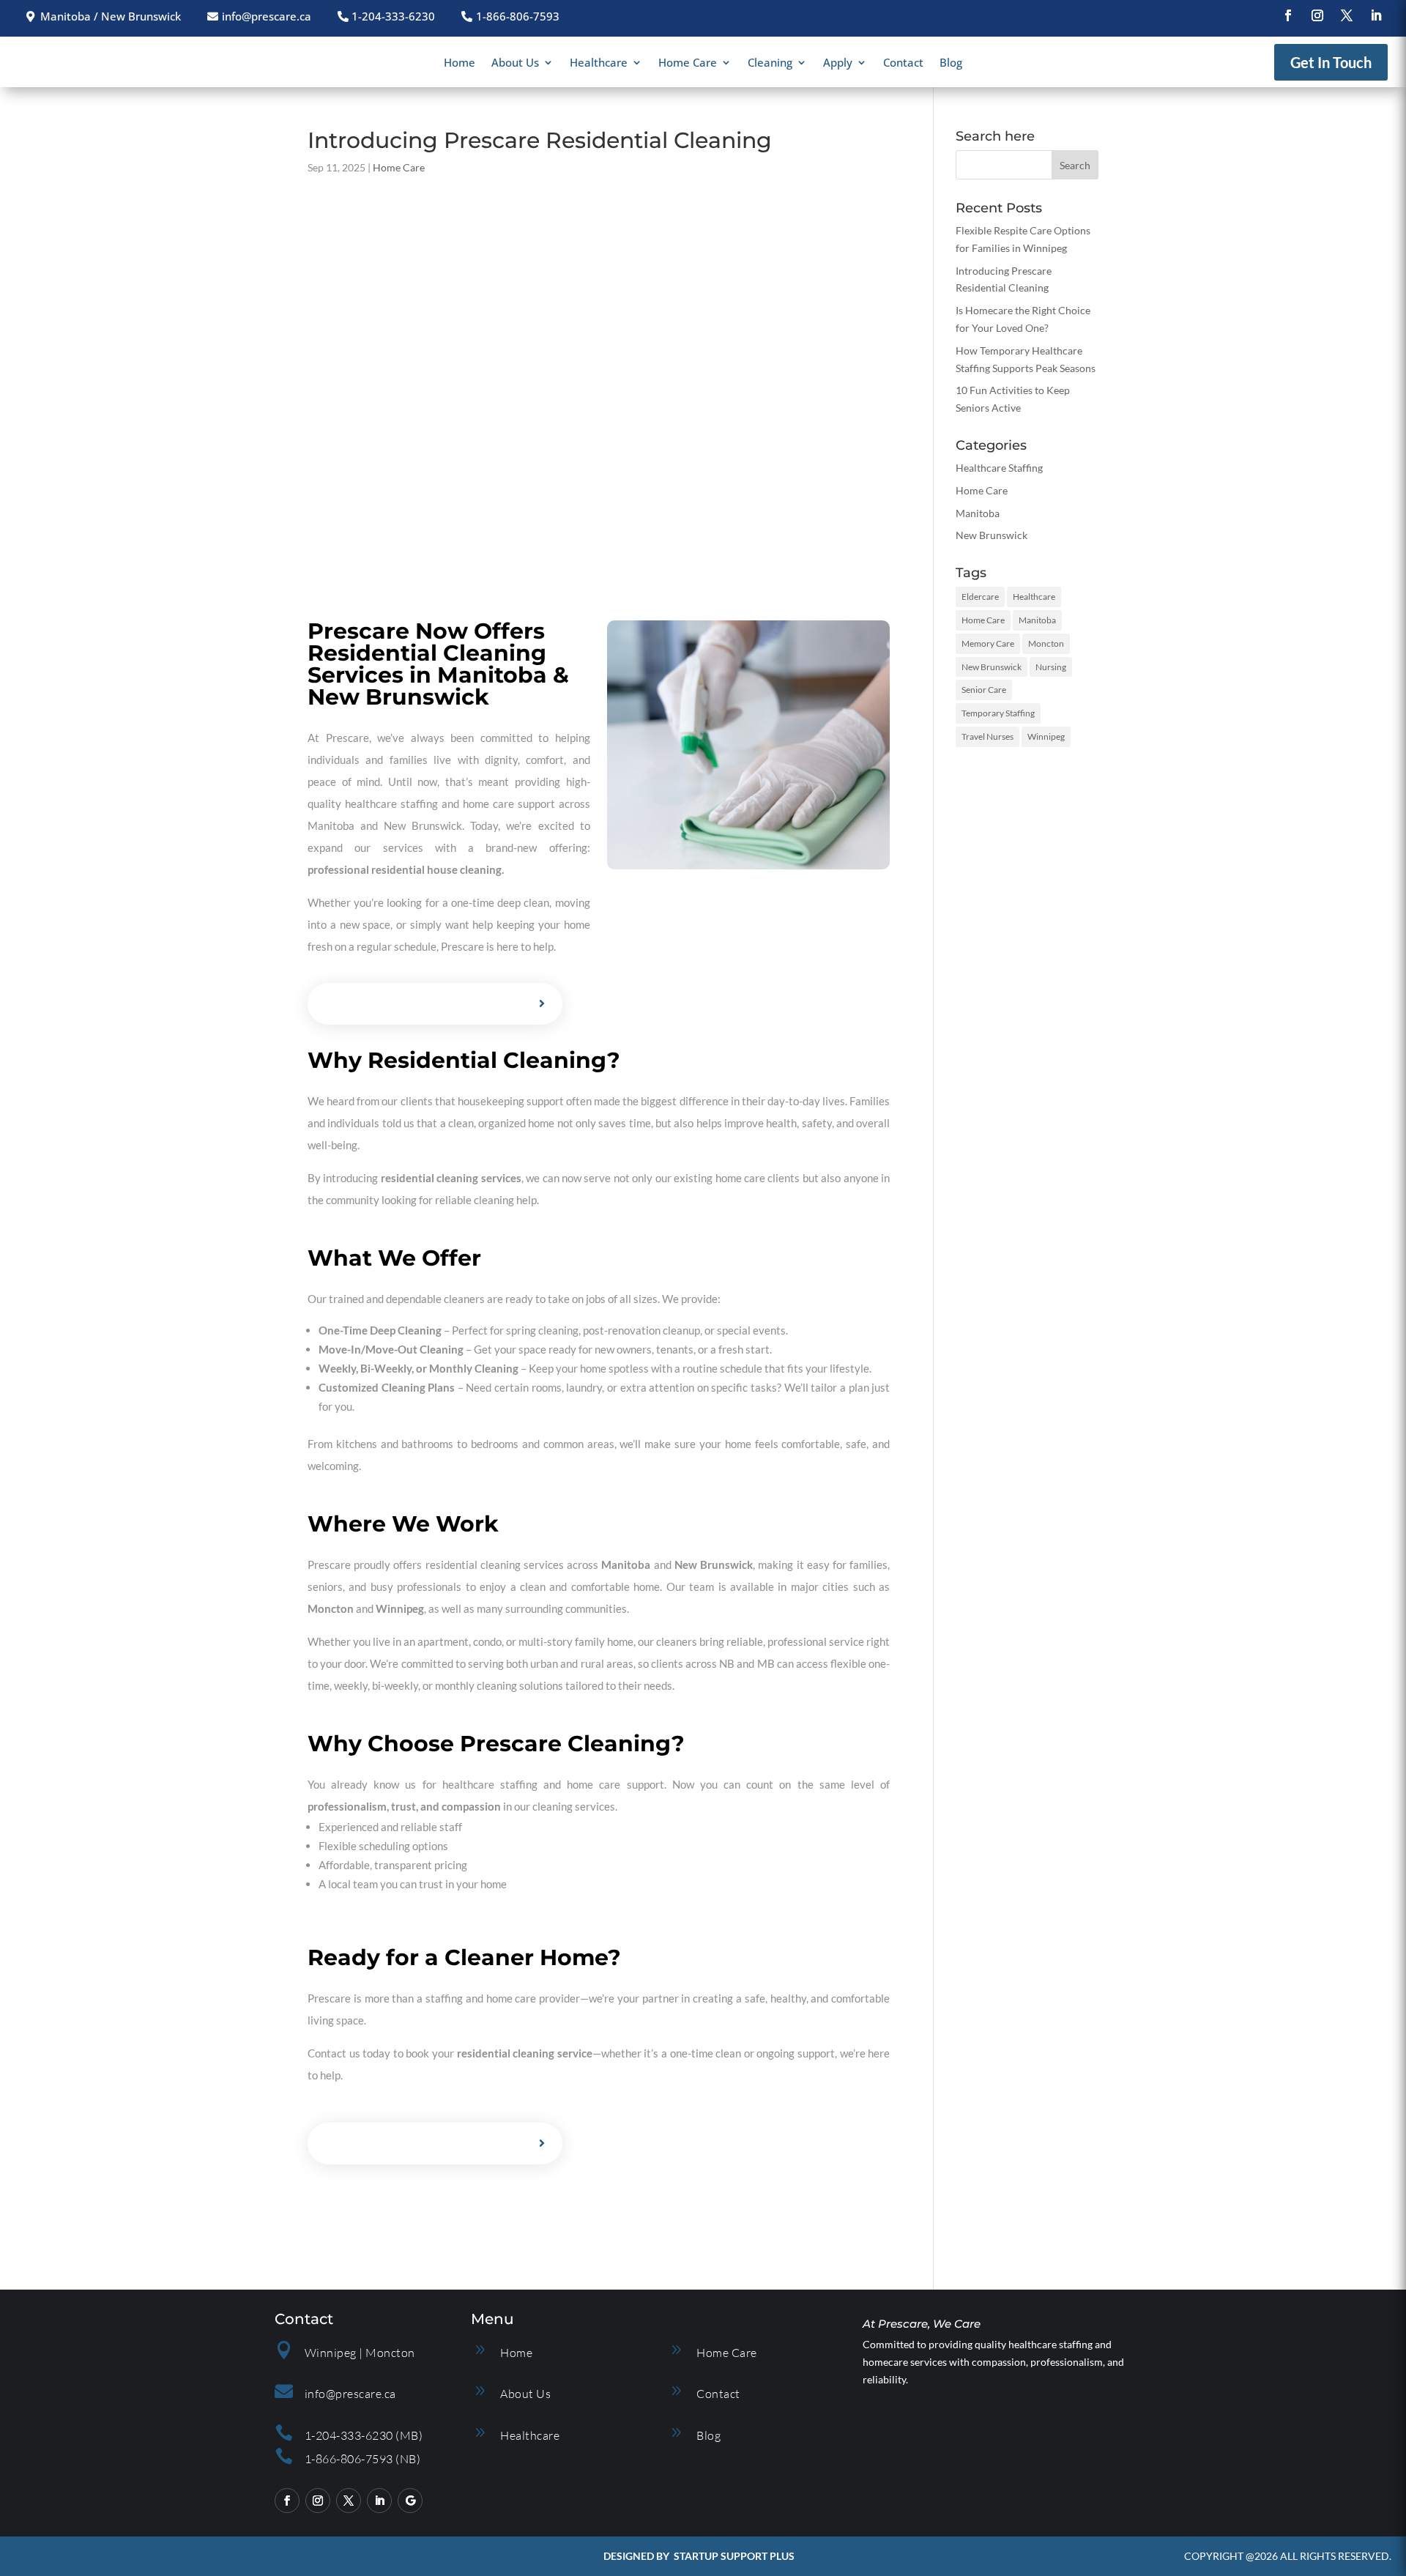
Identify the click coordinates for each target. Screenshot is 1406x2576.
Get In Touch (1331, 62)
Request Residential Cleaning (424, 1004)
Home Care (688, 63)
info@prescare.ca (267, 16)
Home (460, 63)
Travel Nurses (987, 736)
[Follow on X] (1347, 15)
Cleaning (770, 63)
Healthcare (599, 63)
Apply (838, 63)
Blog (951, 63)
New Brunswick (992, 535)
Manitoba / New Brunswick (111, 16)
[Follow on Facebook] (1288, 15)
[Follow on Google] (410, 2501)
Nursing (1051, 667)
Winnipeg (1046, 736)
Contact (903, 63)
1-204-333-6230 (393, 16)
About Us (515, 63)
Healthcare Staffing (999, 468)
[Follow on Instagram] (1317, 15)
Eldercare (980, 597)
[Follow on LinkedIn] (1376, 15)
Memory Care (988, 643)
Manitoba (978, 513)
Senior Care (984, 690)
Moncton (1046, 643)
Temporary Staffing (998, 713)
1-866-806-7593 (518, 16)
